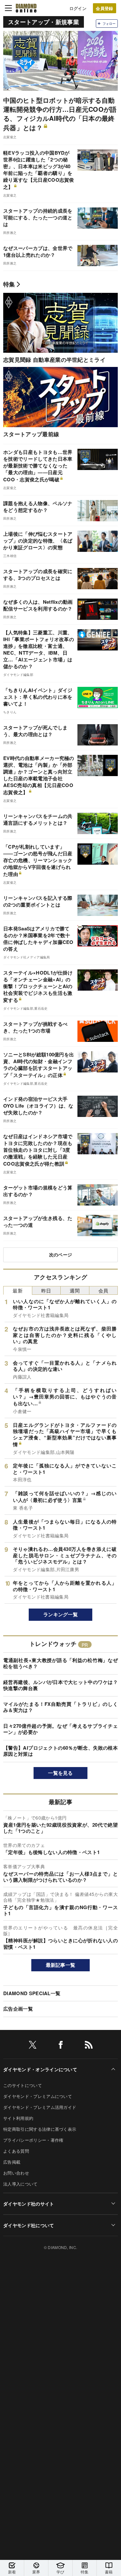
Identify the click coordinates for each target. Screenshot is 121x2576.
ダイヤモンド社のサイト (29, 2204)
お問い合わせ (16, 2173)
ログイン (78, 8)
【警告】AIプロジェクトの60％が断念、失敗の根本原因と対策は (60, 1751)
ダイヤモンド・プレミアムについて (38, 2096)
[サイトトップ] (26, 8)
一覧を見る (60, 1773)
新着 (12, 2572)
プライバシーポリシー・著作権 (33, 2140)
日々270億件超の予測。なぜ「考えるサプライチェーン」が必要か (60, 1729)
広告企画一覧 (18, 2009)
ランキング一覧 (60, 1614)
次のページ (61, 1254)
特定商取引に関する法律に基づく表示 (40, 2129)
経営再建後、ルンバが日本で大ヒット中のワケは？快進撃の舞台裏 (60, 1685)
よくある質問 (16, 2151)
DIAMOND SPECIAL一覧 (32, 1993)
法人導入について (20, 2184)
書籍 (109, 2572)
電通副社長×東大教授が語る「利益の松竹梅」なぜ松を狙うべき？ (60, 1663)
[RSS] (89, 2046)
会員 (103, 1290)
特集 (9, 284)
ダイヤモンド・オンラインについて (40, 2069)
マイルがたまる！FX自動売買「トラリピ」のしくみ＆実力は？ (60, 1707)
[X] (33, 2046)
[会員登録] (105, 8)
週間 (75, 1290)
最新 (18, 1290)
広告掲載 (12, 2162)
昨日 (46, 1290)
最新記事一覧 (61, 1965)
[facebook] (61, 2046)
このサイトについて (23, 2085)
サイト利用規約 (18, 2118)
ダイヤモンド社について (29, 2225)
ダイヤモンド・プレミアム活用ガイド (40, 2107)
